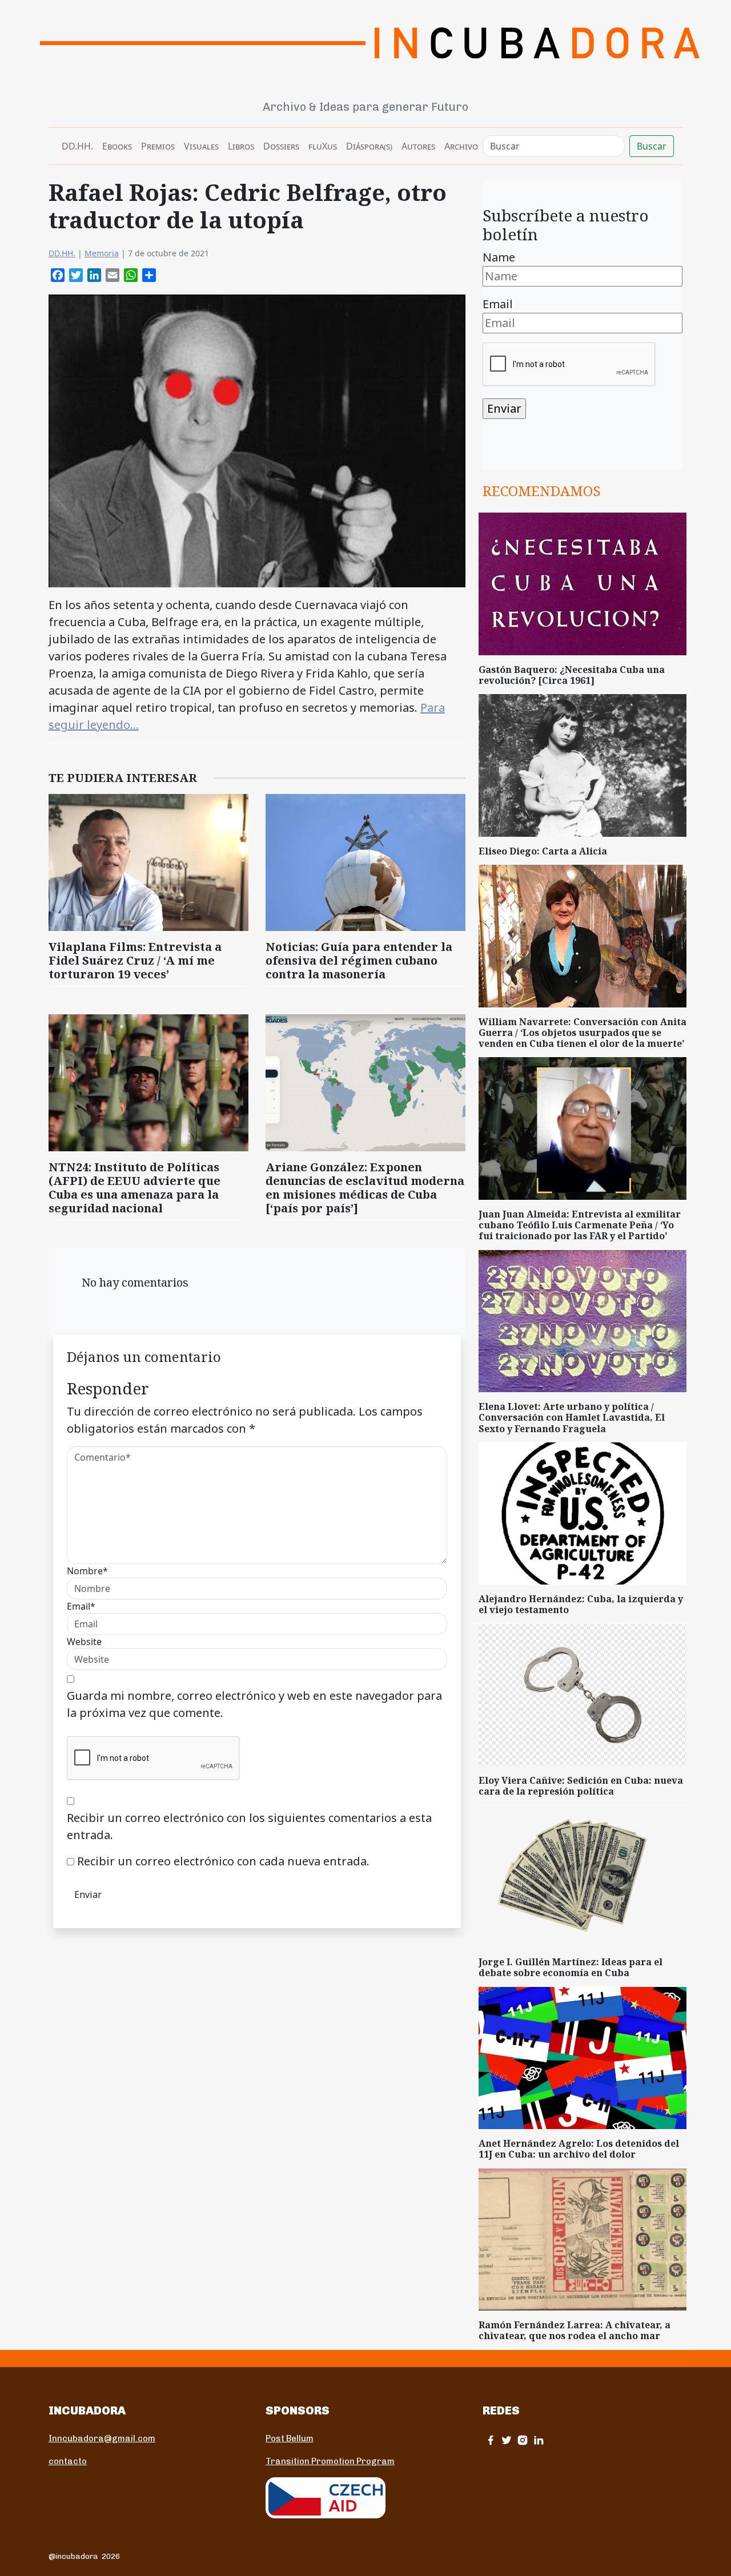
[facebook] (491, 2440)
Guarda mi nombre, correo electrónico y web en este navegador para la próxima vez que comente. (254, 1704)
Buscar (652, 146)
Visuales (201, 146)
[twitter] (507, 2440)
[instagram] (523, 2440)
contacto (68, 2461)
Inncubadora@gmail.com (102, 2438)
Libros (241, 146)
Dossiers (281, 146)
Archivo (461, 146)
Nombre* (87, 1571)
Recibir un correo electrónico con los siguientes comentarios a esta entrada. (249, 1826)
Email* (81, 1606)
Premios (158, 146)
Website (84, 1642)
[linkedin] (539, 2440)
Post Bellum (290, 2438)
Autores (418, 146)
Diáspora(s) (369, 146)
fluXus (323, 146)
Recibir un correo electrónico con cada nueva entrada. (223, 1861)
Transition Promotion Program (330, 2461)
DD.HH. (77, 146)
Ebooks (117, 146)
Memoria (102, 253)
